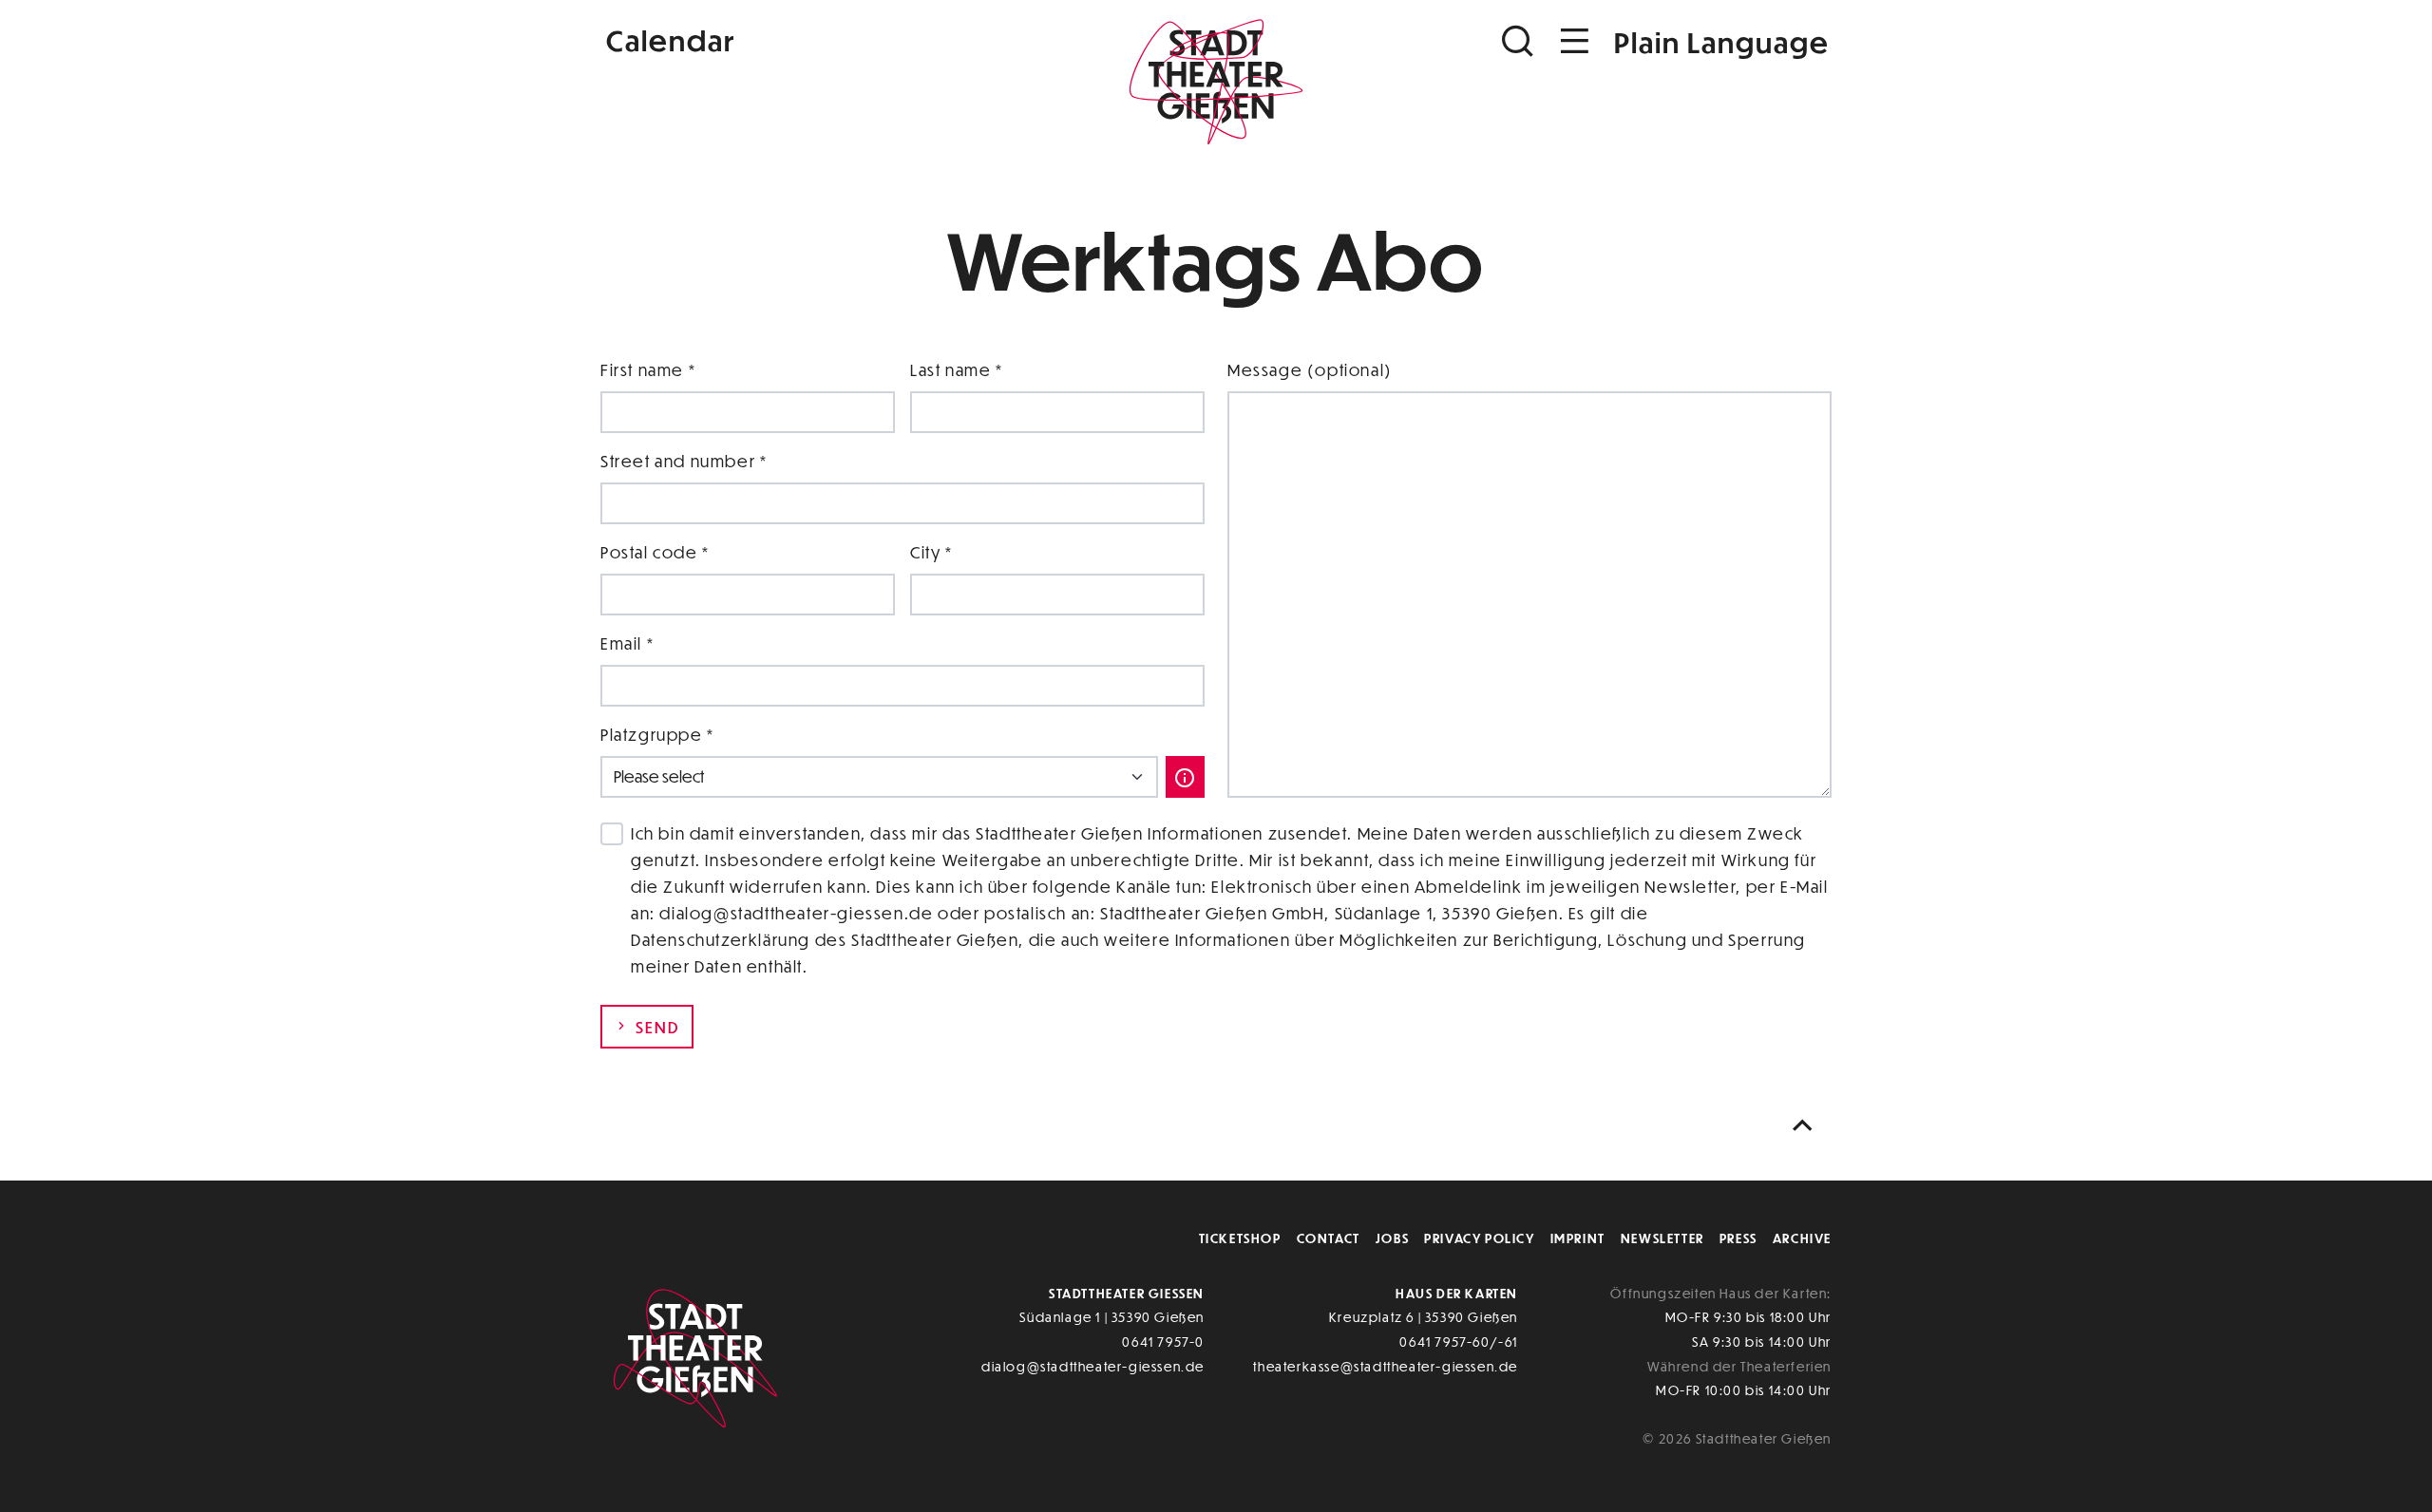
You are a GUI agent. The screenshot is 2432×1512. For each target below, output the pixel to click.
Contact (1329, 1238)
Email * (627, 643)
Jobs (1392, 1238)
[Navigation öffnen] (1575, 41)
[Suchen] (1520, 41)
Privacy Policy (1479, 1238)
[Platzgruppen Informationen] (1185, 777)
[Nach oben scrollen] (1807, 1126)
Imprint (1578, 1238)
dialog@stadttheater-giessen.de (1093, 1366)
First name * (648, 370)
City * (931, 552)
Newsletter (1662, 1238)
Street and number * (684, 461)
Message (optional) (1310, 370)
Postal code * (655, 552)
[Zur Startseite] (1216, 82)
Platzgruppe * (657, 735)
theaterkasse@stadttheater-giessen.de (1386, 1366)
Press (1738, 1238)
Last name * (957, 370)
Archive (1802, 1238)
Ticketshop (1240, 1238)
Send (655, 1027)
